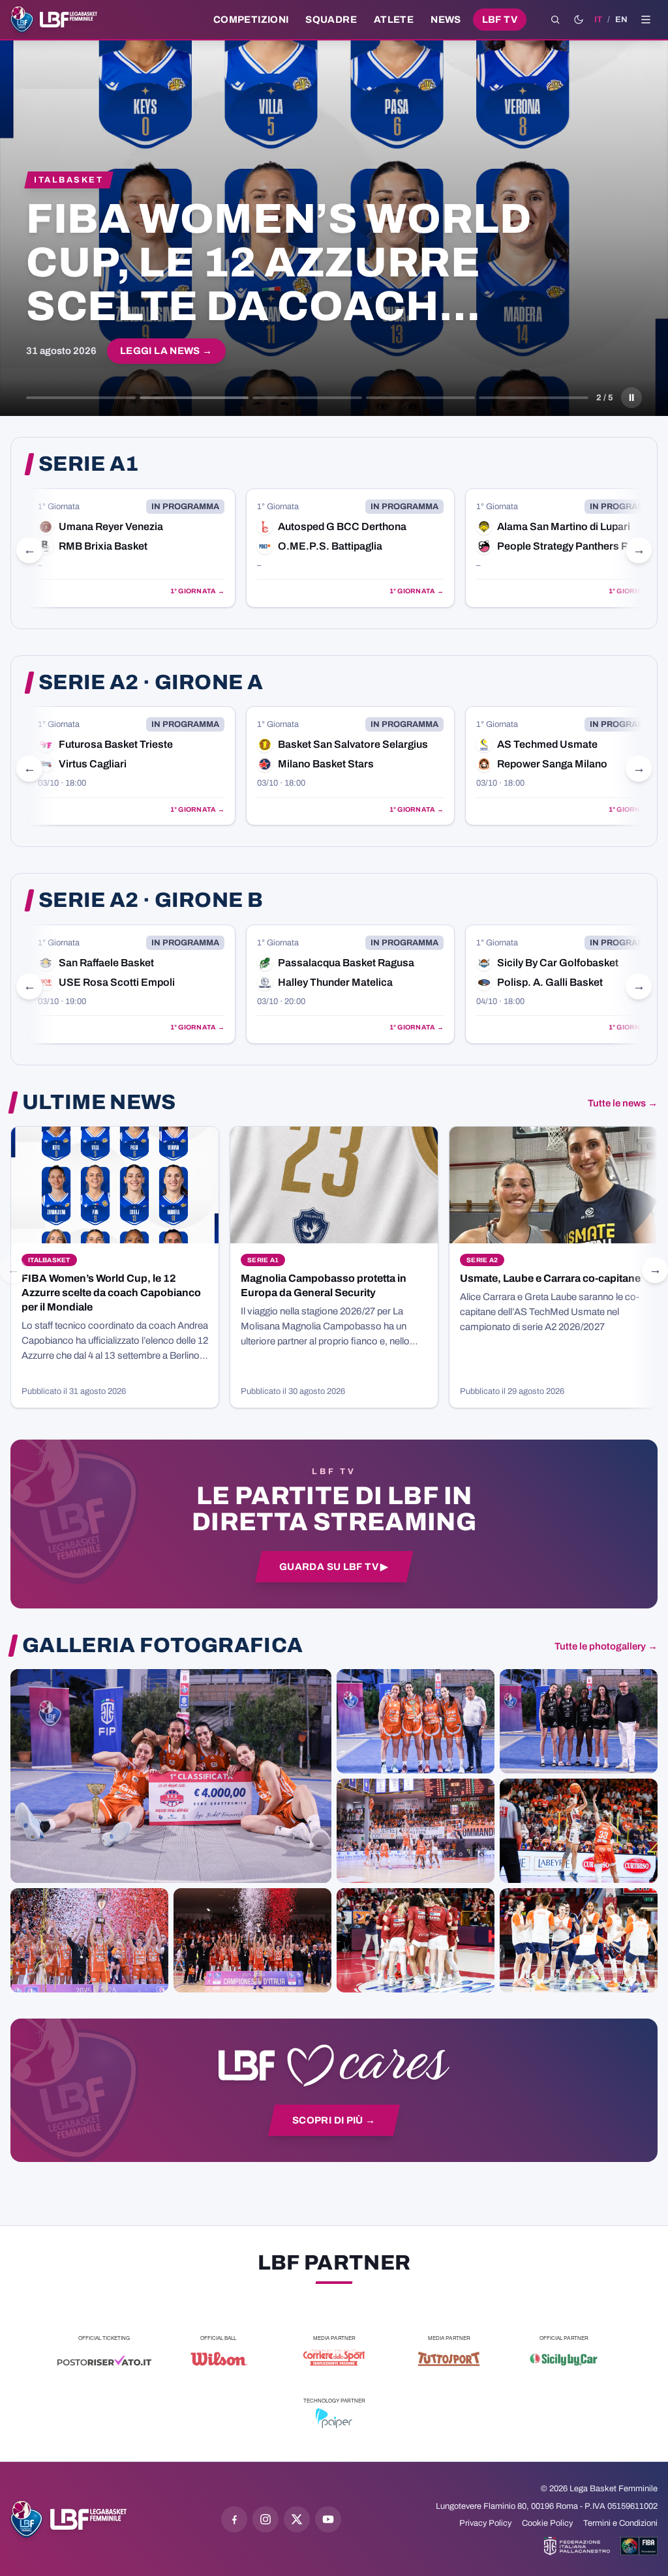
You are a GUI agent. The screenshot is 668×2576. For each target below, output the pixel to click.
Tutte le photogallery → (606, 1646)
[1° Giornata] (131, 548)
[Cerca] (555, 20)
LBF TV (500, 20)
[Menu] (646, 20)
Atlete (394, 20)
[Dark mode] (579, 20)
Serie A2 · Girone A (151, 683)
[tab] (81, 398)
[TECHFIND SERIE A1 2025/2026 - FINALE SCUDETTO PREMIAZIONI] (89, 1940)
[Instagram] (266, 2519)
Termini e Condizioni (620, 2523)
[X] (297, 2519)
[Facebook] (234, 2519)
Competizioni (251, 20)
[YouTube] (328, 2519)
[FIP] (577, 2546)
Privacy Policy (485, 2523)
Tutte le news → (623, 1103)
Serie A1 (89, 464)
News (446, 20)
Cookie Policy (547, 2523)
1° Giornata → (197, 591)
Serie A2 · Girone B (151, 900)
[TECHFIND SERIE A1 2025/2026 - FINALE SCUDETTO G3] (416, 1831)
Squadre (331, 20)
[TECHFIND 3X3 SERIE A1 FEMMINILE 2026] (171, 1776)
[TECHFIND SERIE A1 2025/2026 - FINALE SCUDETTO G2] (416, 1940)
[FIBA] (639, 2546)
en (621, 20)
